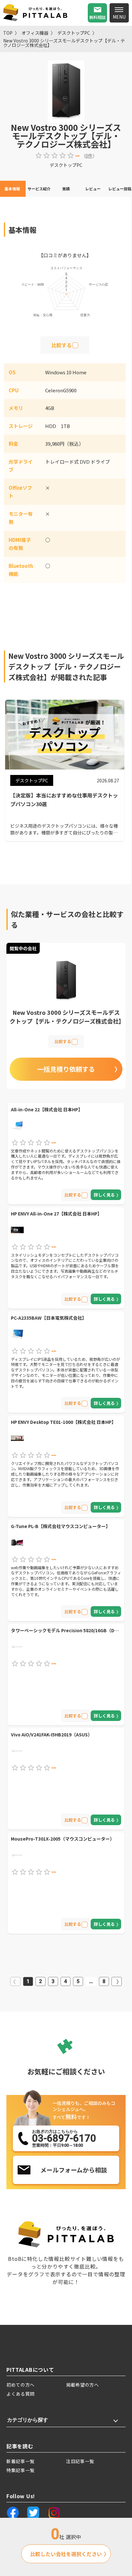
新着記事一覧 (21, 2461)
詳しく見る (104, 1195)
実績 (66, 189)
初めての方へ (21, 2385)
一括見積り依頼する (66, 1069)
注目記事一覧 (80, 2461)
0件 (89, 156)
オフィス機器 (35, 33)
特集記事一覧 (21, 2470)
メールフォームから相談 (74, 2170)
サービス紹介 (39, 189)
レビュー (93, 189)
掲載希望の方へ (82, 2385)
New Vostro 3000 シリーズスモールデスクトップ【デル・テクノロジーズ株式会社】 (64, 43)
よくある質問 (21, 2394)
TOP (8, 33)
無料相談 (97, 17)
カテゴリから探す (28, 2420)
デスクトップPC (74, 33)
